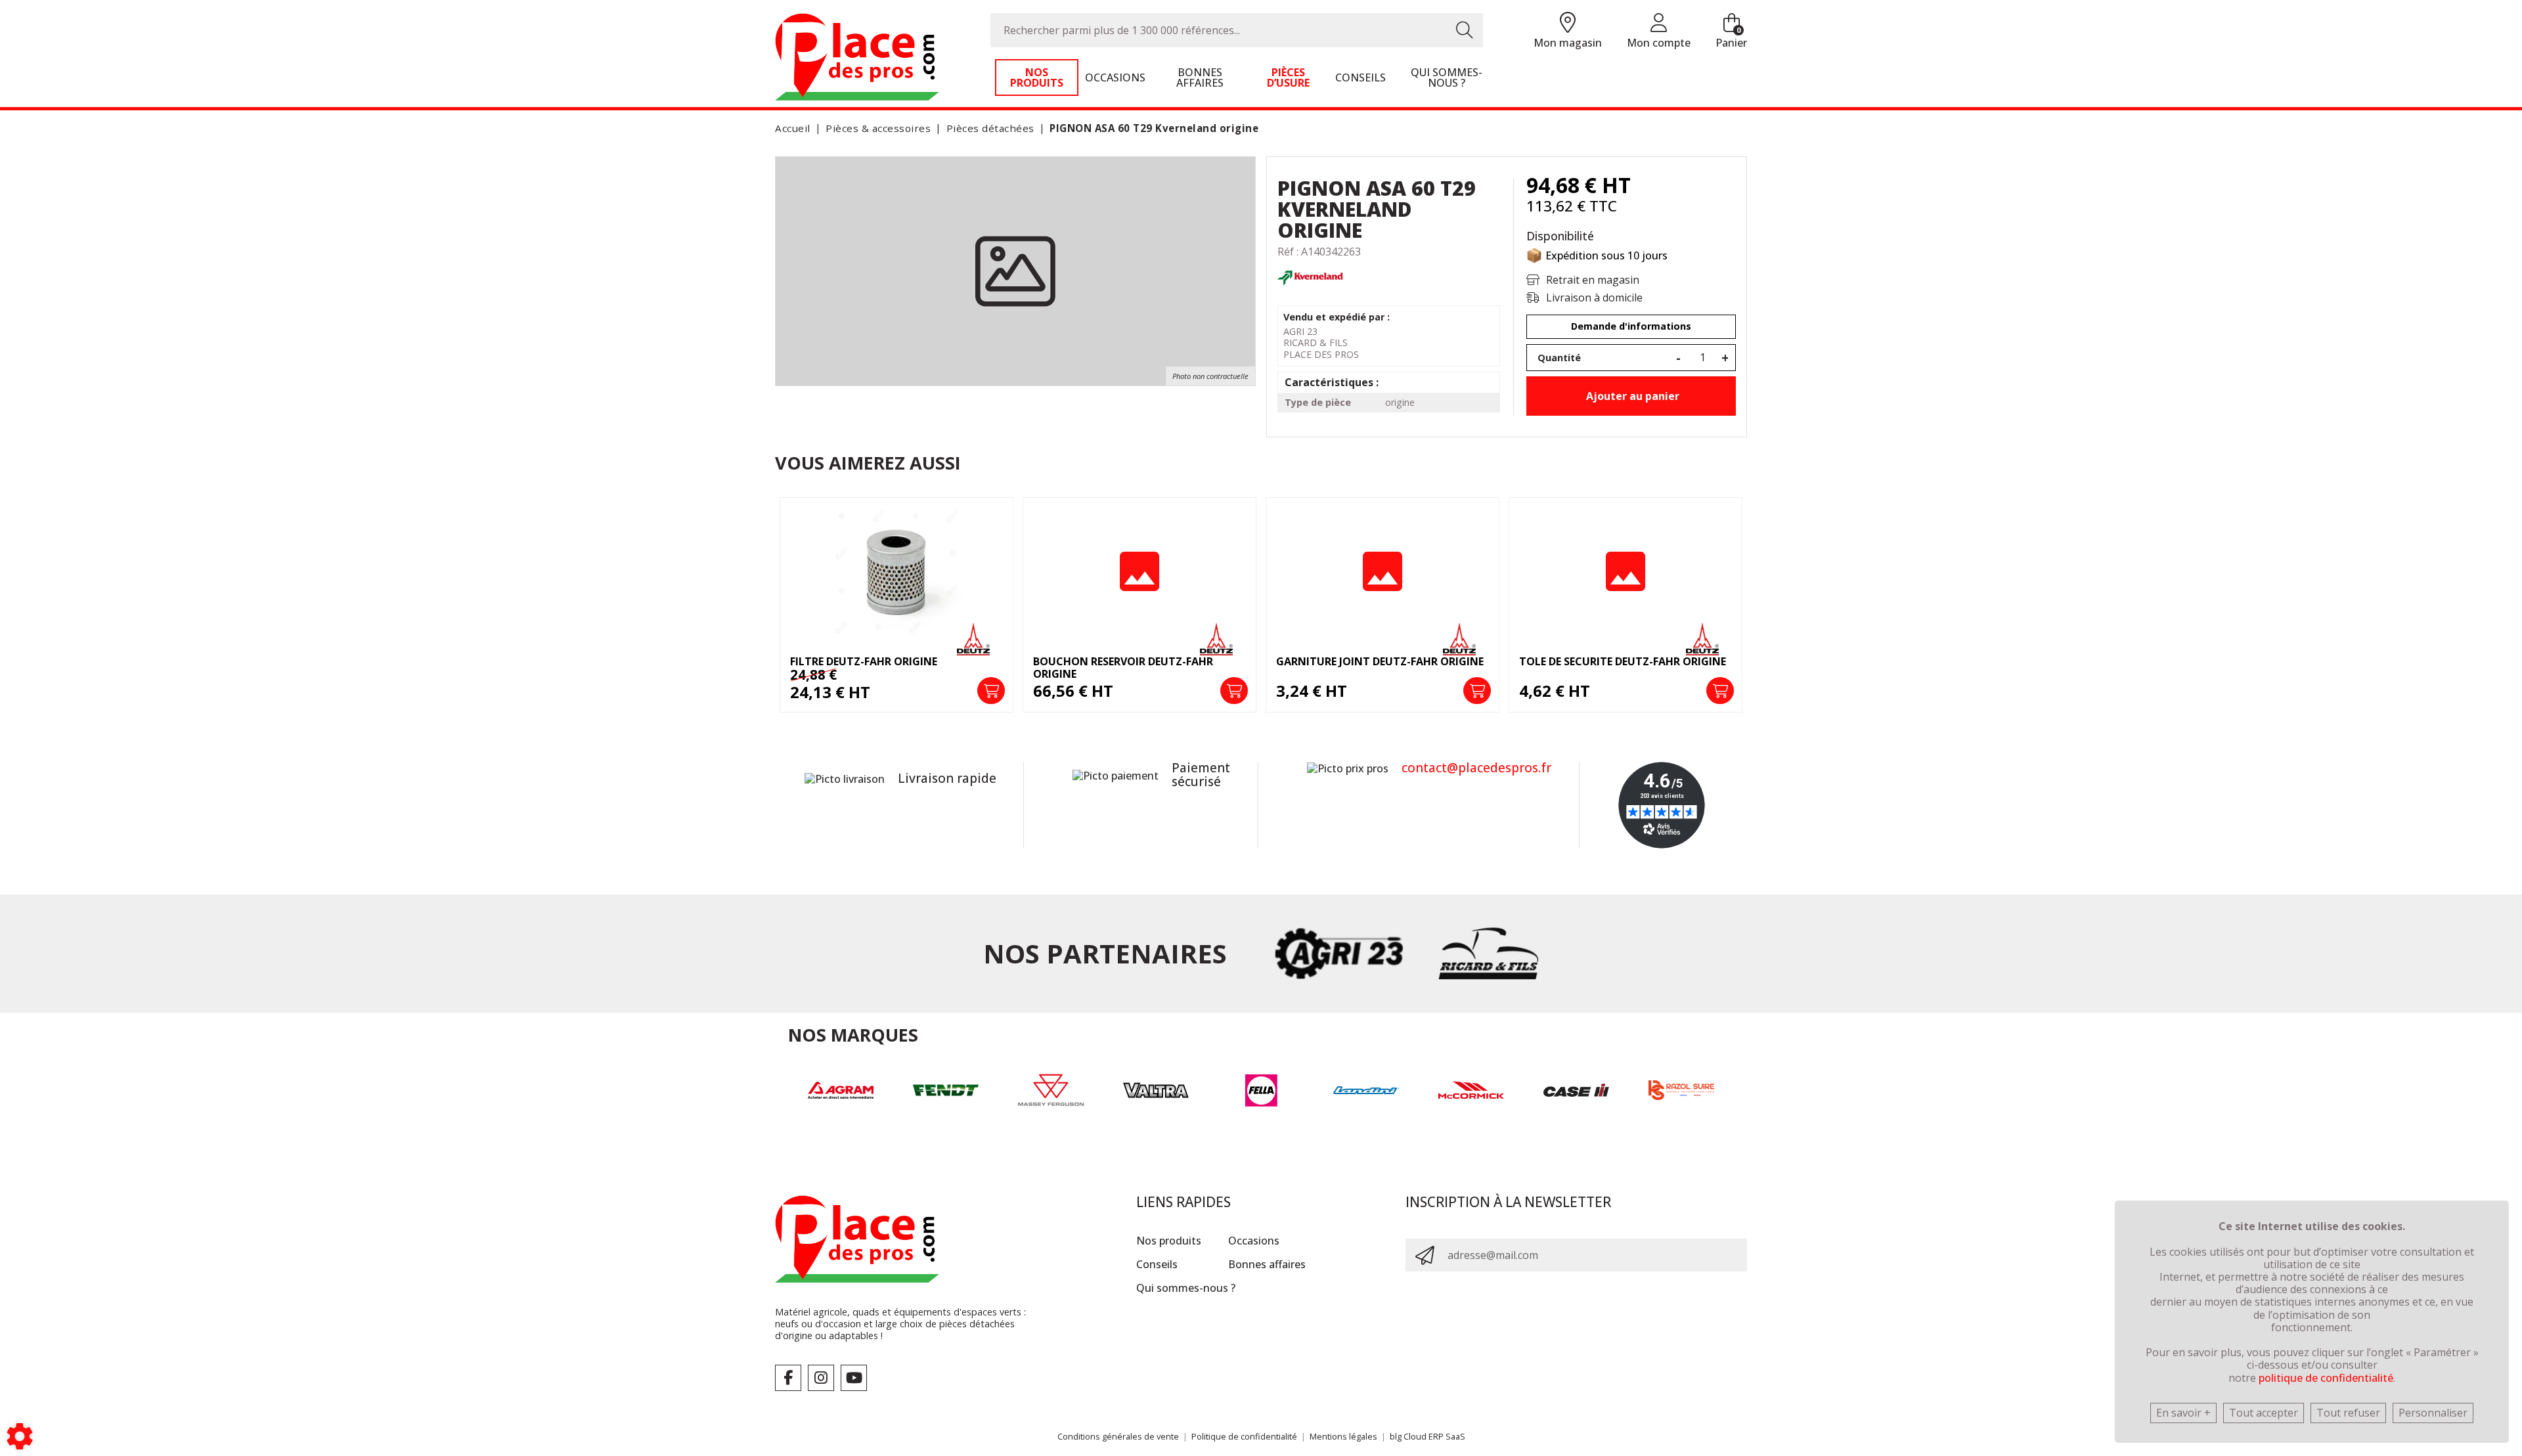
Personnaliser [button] (2433, 1413)
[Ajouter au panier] (991, 691)
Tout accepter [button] (2264, 1413)
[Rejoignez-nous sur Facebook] (788, 1378)
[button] (1152, 128)
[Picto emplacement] (1568, 23)
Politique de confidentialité (1244, 1436)
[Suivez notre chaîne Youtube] (854, 1378)
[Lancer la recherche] (1465, 30)
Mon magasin (1568, 43)
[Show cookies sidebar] (20, 1436)
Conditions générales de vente (1118, 1436)
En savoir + (2183, 1413)
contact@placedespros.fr (1476, 768)
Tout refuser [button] (2348, 1413)
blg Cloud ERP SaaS (1427, 1436)
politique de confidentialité (2326, 1378)
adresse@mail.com (1493, 1255)
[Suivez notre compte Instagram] (821, 1378)
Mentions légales (1343, 1436)
